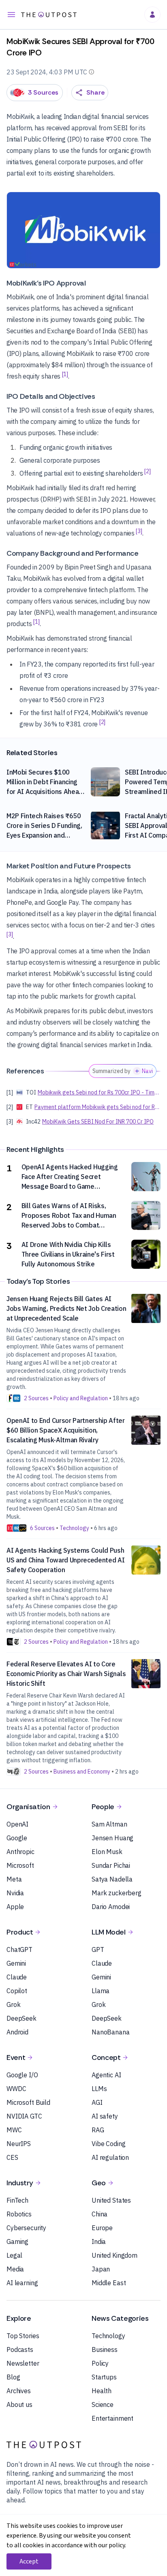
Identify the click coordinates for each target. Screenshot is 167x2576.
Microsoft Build (28, 2102)
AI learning (22, 2283)
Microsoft (20, 1865)
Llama (101, 1991)
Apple (15, 1907)
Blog (13, 2377)
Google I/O (22, 2075)
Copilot (17, 1991)
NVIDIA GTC (24, 2116)
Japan (101, 2269)
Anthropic (20, 1852)
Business (105, 2350)
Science (103, 2405)
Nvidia (15, 1893)
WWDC (16, 2089)
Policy (100, 2363)
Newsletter (23, 2363)
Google (17, 1838)
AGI (97, 2102)
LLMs (99, 2089)
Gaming (17, 2242)
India (99, 2242)
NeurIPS (19, 2144)
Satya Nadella (112, 1879)
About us (19, 2405)
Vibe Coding (108, 2144)
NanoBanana (111, 2032)
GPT (98, 1949)
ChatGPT (19, 1949)
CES (12, 2157)
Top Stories (23, 2336)
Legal (14, 2255)
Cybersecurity (26, 2228)
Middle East (109, 2283)
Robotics (19, 2214)
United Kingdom (115, 2255)
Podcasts (20, 2350)
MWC (14, 2130)
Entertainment (112, 2418)
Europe (102, 2228)
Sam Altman (109, 1824)
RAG (98, 2130)
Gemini (16, 1963)
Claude (17, 1977)
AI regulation (110, 2157)
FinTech (17, 2200)
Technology (108, 2336)
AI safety (105, 2116)
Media (15, 2269)
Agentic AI (106, 2075)
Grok (13, 2004)
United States (111, 2200)
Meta (14, 1879)
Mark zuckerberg (117, 1893)
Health (102, 2391)
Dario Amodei (111, 1907)
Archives (19, 2391)
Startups (104, 2377)
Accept (29, 2561)
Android (17, 2032)
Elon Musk (107, 1852)
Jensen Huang (112, 1838)
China (100, 2214)
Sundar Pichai (111, 1865)
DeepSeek (21, 2018)
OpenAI (17, 1824)
